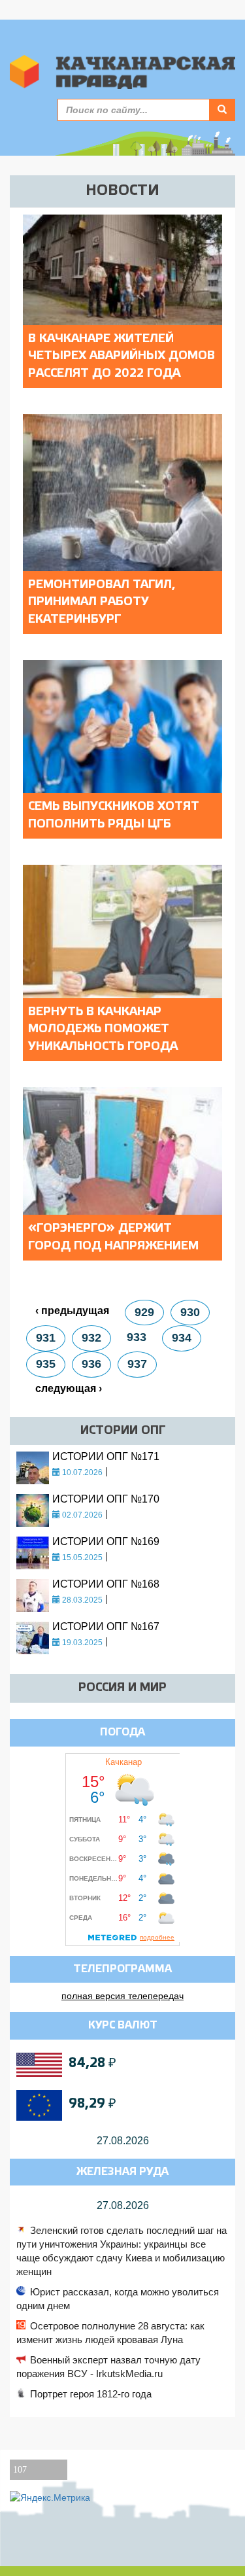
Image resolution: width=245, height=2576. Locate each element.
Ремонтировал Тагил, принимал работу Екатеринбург (102, 602)
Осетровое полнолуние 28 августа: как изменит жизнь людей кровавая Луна (110, 2333)
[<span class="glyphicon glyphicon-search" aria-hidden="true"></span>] (222, 110)
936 (91, 1364)
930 (190, 1312)
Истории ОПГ (123, 1431)
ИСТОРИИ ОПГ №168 (106, 1584)
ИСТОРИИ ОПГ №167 (106, 1627)
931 (46, 1338)
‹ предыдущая (72, 1311)
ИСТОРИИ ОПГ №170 (106, 1499)
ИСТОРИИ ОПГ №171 (106, 1456)
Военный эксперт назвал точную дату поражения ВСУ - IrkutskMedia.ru (108, 2367)
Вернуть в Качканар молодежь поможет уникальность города (103, 1029)
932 (91, 1338)
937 (137, 1364)
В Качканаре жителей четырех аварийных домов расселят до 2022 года (122, 356)
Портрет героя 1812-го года (91, 2394)
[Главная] (122, 72)
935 (46, 1364)
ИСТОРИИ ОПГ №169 (106, 1541)
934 (182, 1338)
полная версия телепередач (122, 1996)
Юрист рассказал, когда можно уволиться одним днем (118, 2299)
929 (144, 1312)
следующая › (69, 1388)
